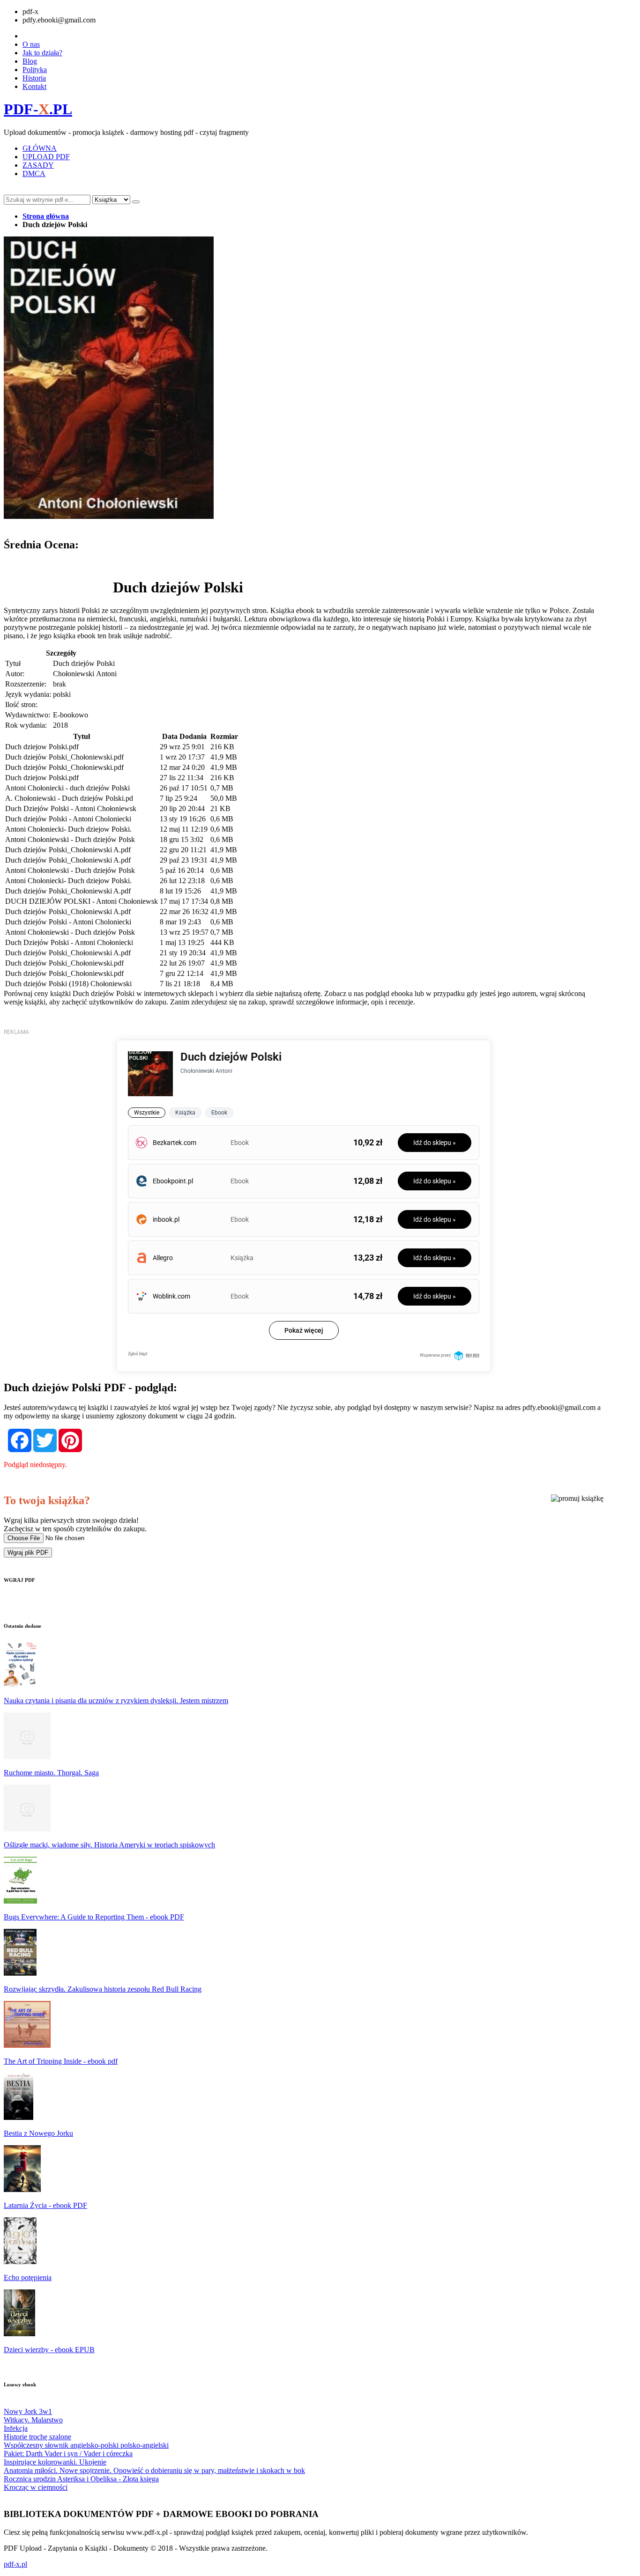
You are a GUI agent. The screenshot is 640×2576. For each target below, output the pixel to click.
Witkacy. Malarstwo (33, 2420)
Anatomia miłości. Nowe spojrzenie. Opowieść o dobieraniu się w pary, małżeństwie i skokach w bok (154, 2470)
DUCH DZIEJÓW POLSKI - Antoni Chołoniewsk (82, 901)
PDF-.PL (38, 109)
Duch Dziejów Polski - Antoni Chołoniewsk (71, 808)
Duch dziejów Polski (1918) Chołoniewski (68, 984)
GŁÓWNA (40, 148)
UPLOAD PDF (46, 157)
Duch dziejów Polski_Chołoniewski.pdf (64, 757)
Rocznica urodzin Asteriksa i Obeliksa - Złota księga (81, 2479)
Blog (30, 61)
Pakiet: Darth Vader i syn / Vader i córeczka (68, 2454)
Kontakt (34, 86)
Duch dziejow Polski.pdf (42, 747)
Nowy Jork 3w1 (28, 2411)
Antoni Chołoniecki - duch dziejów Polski (67, 788)
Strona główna (46, 216)
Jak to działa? (42, 53)
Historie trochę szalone (37, 2437)
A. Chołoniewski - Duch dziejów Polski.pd (69, 798)
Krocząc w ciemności (36, 2487)
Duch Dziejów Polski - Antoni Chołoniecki (69, 942)
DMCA (34, 173)
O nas (31, 44)
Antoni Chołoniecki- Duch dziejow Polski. (68, 829)
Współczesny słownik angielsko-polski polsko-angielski (86, 2445)
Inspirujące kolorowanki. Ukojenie (55, 2462)
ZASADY (38, 165)
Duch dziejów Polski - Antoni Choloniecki (68, 819)
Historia (34, 78)
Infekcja (16, 2428)
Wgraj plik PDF (28, 1553)
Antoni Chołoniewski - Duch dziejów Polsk (70, 839)
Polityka (35, 70)
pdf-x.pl (15, 2564)
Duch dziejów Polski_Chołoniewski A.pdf (68, 850)
